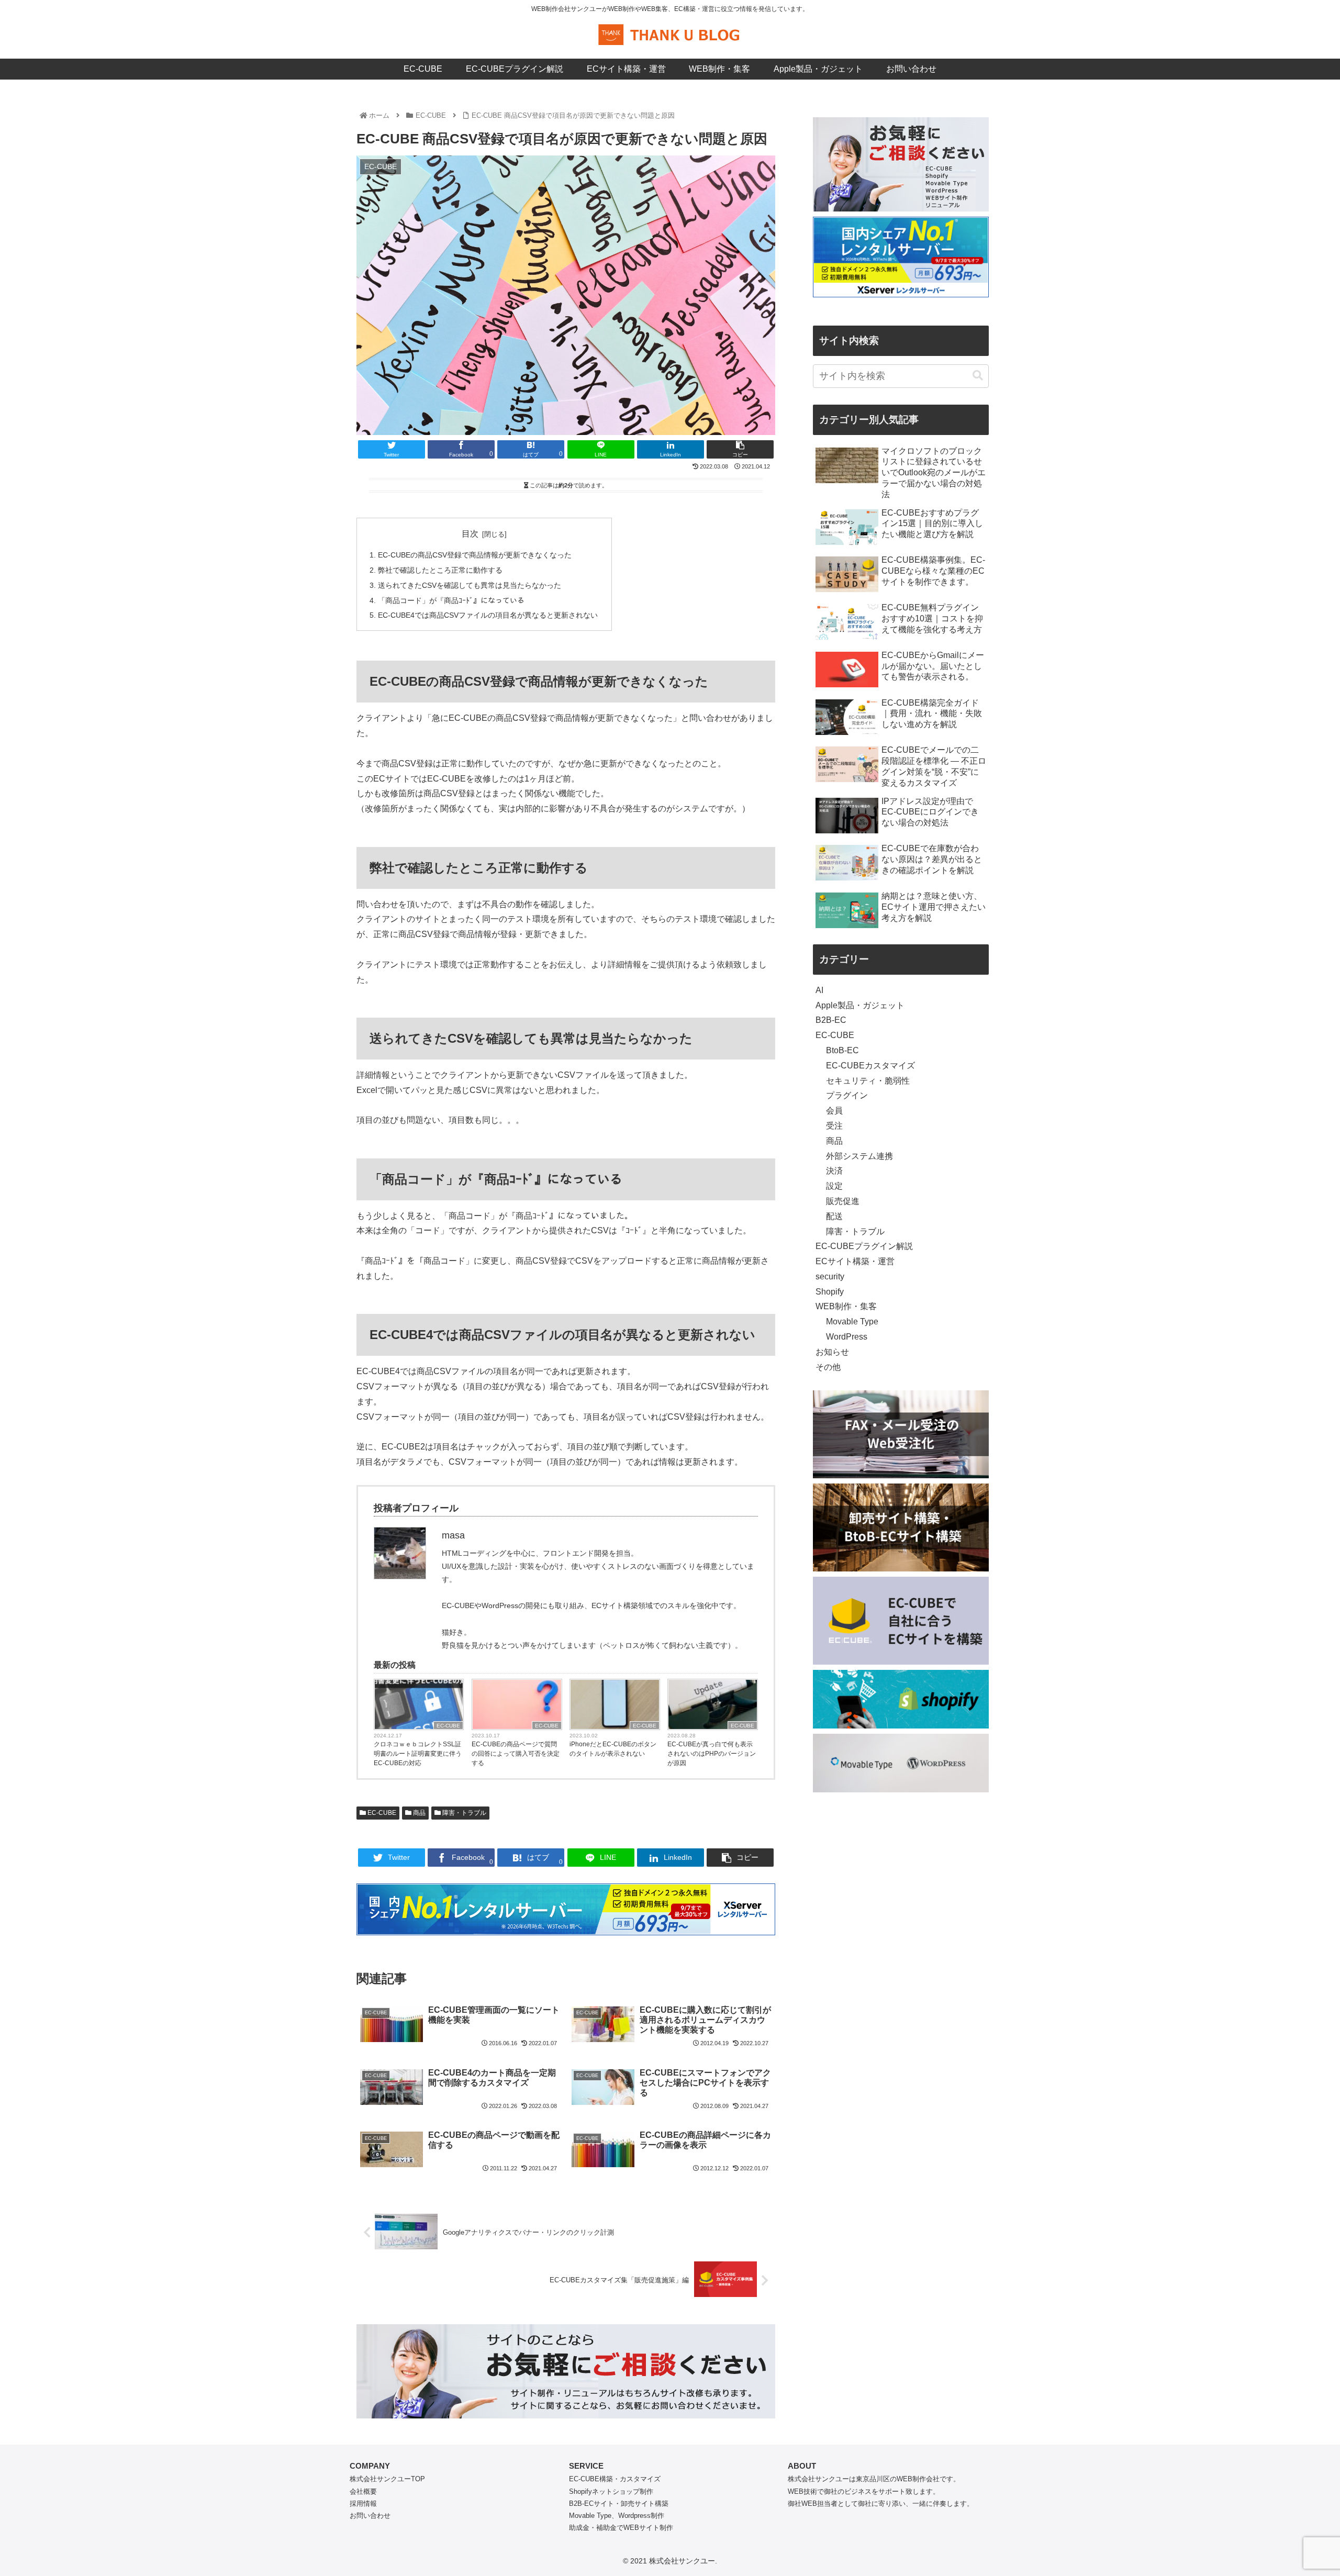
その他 (828, 1367)
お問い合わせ (370, 2516)
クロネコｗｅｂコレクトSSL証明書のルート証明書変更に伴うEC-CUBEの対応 (418, 1754)
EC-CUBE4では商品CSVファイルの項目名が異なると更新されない (488, 615)
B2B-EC (831, 1020)
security (830, 1276)
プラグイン (847, 1095)
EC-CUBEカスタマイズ (870, 1066)
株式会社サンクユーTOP (387, 2479)
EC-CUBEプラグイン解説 (864, 1246)
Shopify (830, 1292)
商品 (418, 1813)
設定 (834, 1186)
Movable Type (852, 1322)
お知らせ (832, 1352)
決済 (834, 1171)
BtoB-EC (842, 1050)
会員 (834, 1111)
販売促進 (843, 1201)
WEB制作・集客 (846, 1306)
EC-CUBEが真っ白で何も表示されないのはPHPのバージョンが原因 (712, 1754)
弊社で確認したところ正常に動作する (440, 570)
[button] (978, 376)
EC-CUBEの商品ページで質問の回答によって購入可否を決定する (516, 1754)
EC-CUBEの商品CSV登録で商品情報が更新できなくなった (475, 555)
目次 (470, 534)
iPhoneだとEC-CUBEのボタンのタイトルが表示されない (613, 1749)
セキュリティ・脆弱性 (868, 1081)
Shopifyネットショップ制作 (611, 2491)
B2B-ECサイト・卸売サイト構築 (619, 2503)
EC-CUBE (448, 1726)
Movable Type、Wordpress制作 (617, 2516)
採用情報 (363, 2503)
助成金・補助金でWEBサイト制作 (621, 2528)
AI (819, 990)
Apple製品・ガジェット (860, 1005)
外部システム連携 (859, 1156)
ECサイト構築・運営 (855, 1261)
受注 (834, 1126)
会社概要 (363, 2491)
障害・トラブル (464, 1813)
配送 (834, 1216)
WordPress (847, 1337)
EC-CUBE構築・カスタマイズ (615, 2479)
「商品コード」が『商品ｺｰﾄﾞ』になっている (451, 600)
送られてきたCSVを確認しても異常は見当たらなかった (470, 585)
